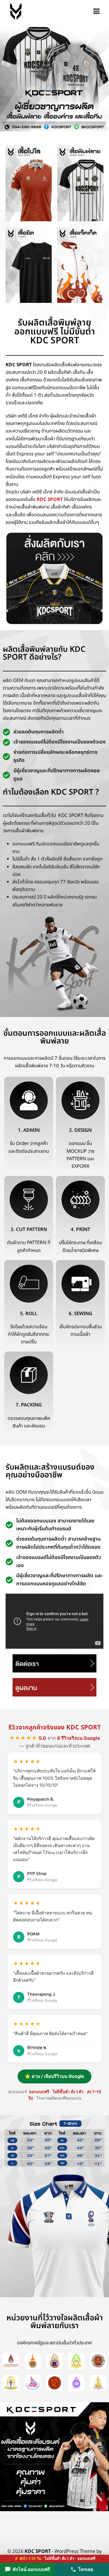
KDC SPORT (50, 500)
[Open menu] (96, 11)
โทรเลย (86, 2569)
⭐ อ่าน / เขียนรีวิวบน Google (54, 2076)
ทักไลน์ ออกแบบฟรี (31, 2569)
